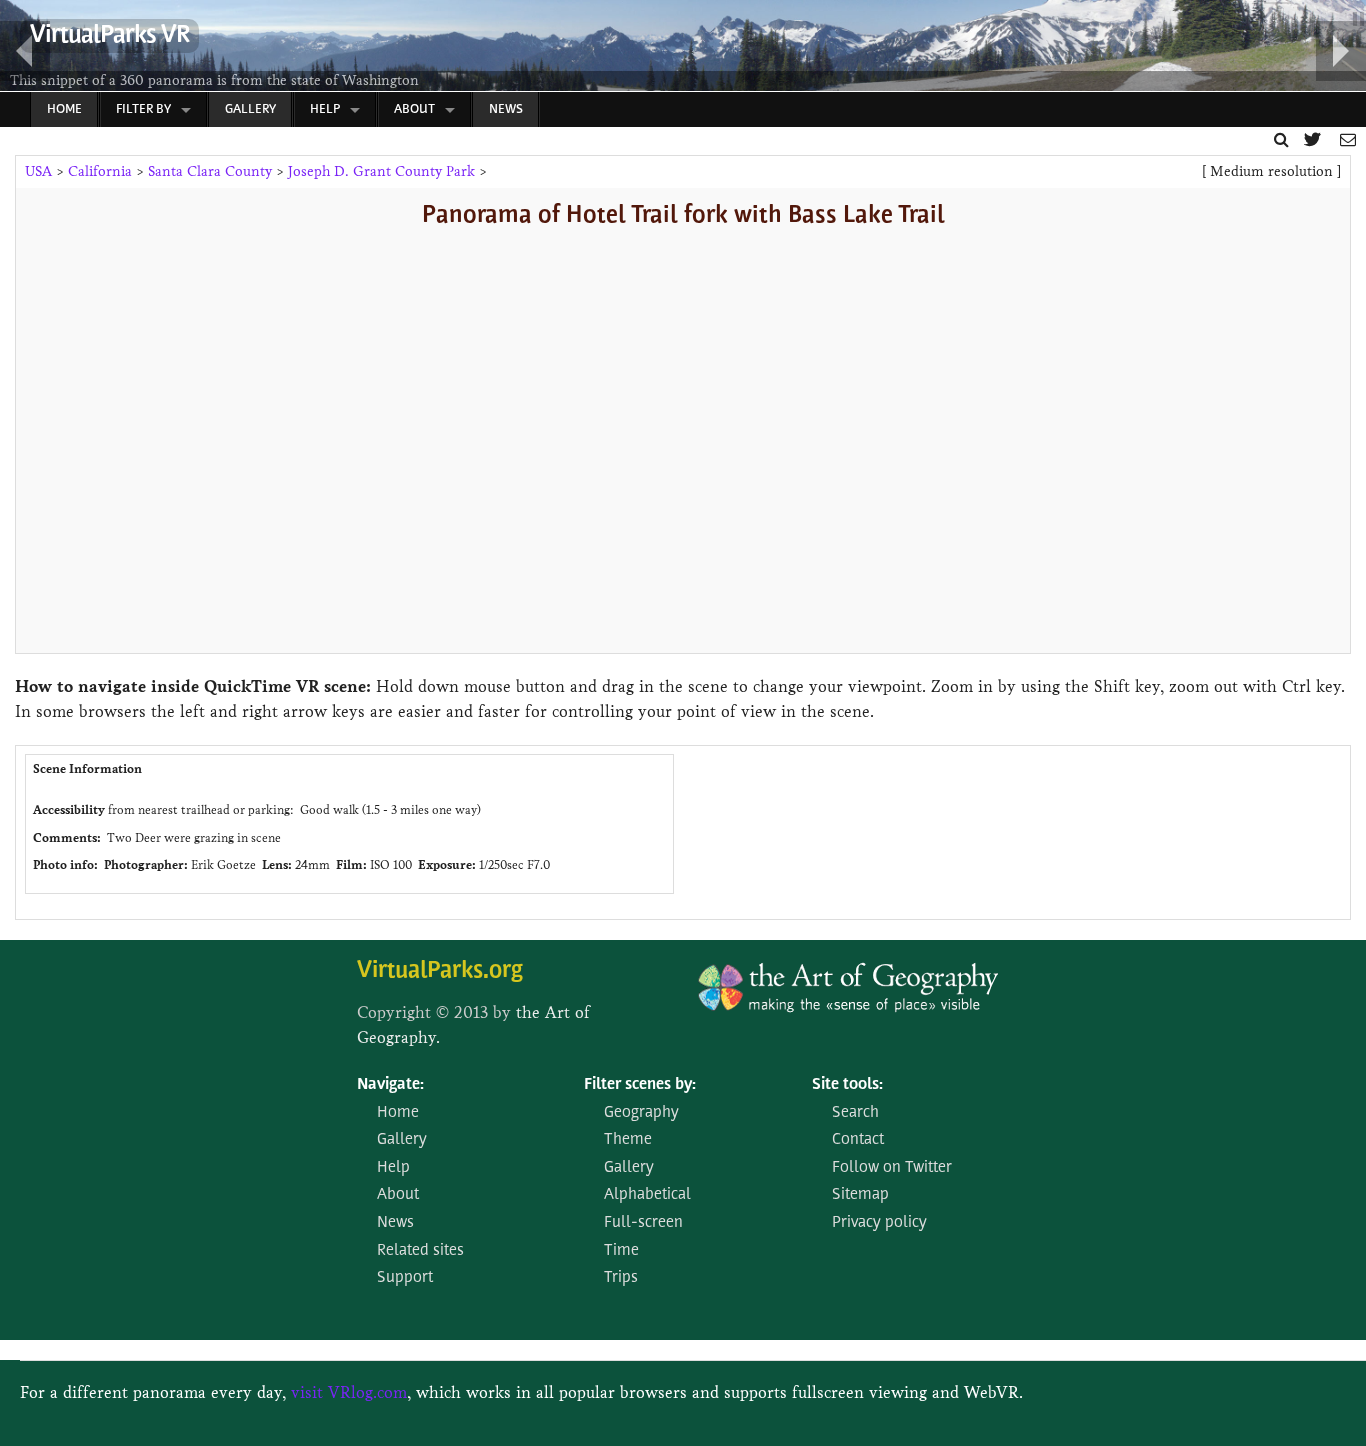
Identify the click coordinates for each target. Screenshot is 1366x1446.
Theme (628, 1140)
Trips (621, 1278)
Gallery (250, 109)
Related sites (420, 1251)
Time (621, 1251)
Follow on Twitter (892, 1168)
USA (38, 171)
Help (325, 109)
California (100, 171)
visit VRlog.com (349, 1392)
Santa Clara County (210, 171)
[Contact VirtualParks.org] (1348, 139)
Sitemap (860, 1195)
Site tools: (847, 1085)
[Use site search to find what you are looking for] (1281, 139)
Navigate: (390, 1085)
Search (855, 1113)
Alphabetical (647, 1195)
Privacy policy (879, 1223)
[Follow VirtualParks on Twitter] (1314, 139)
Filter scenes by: (640, 1085)
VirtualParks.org (440, 971)
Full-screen (643, 1223)
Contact (858, 1140)
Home (64, 109)
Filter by (143, 109)
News (506, 109)
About (414, 109)
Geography (641, 1113)
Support (405, 1278)
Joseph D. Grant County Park (381, 171)
